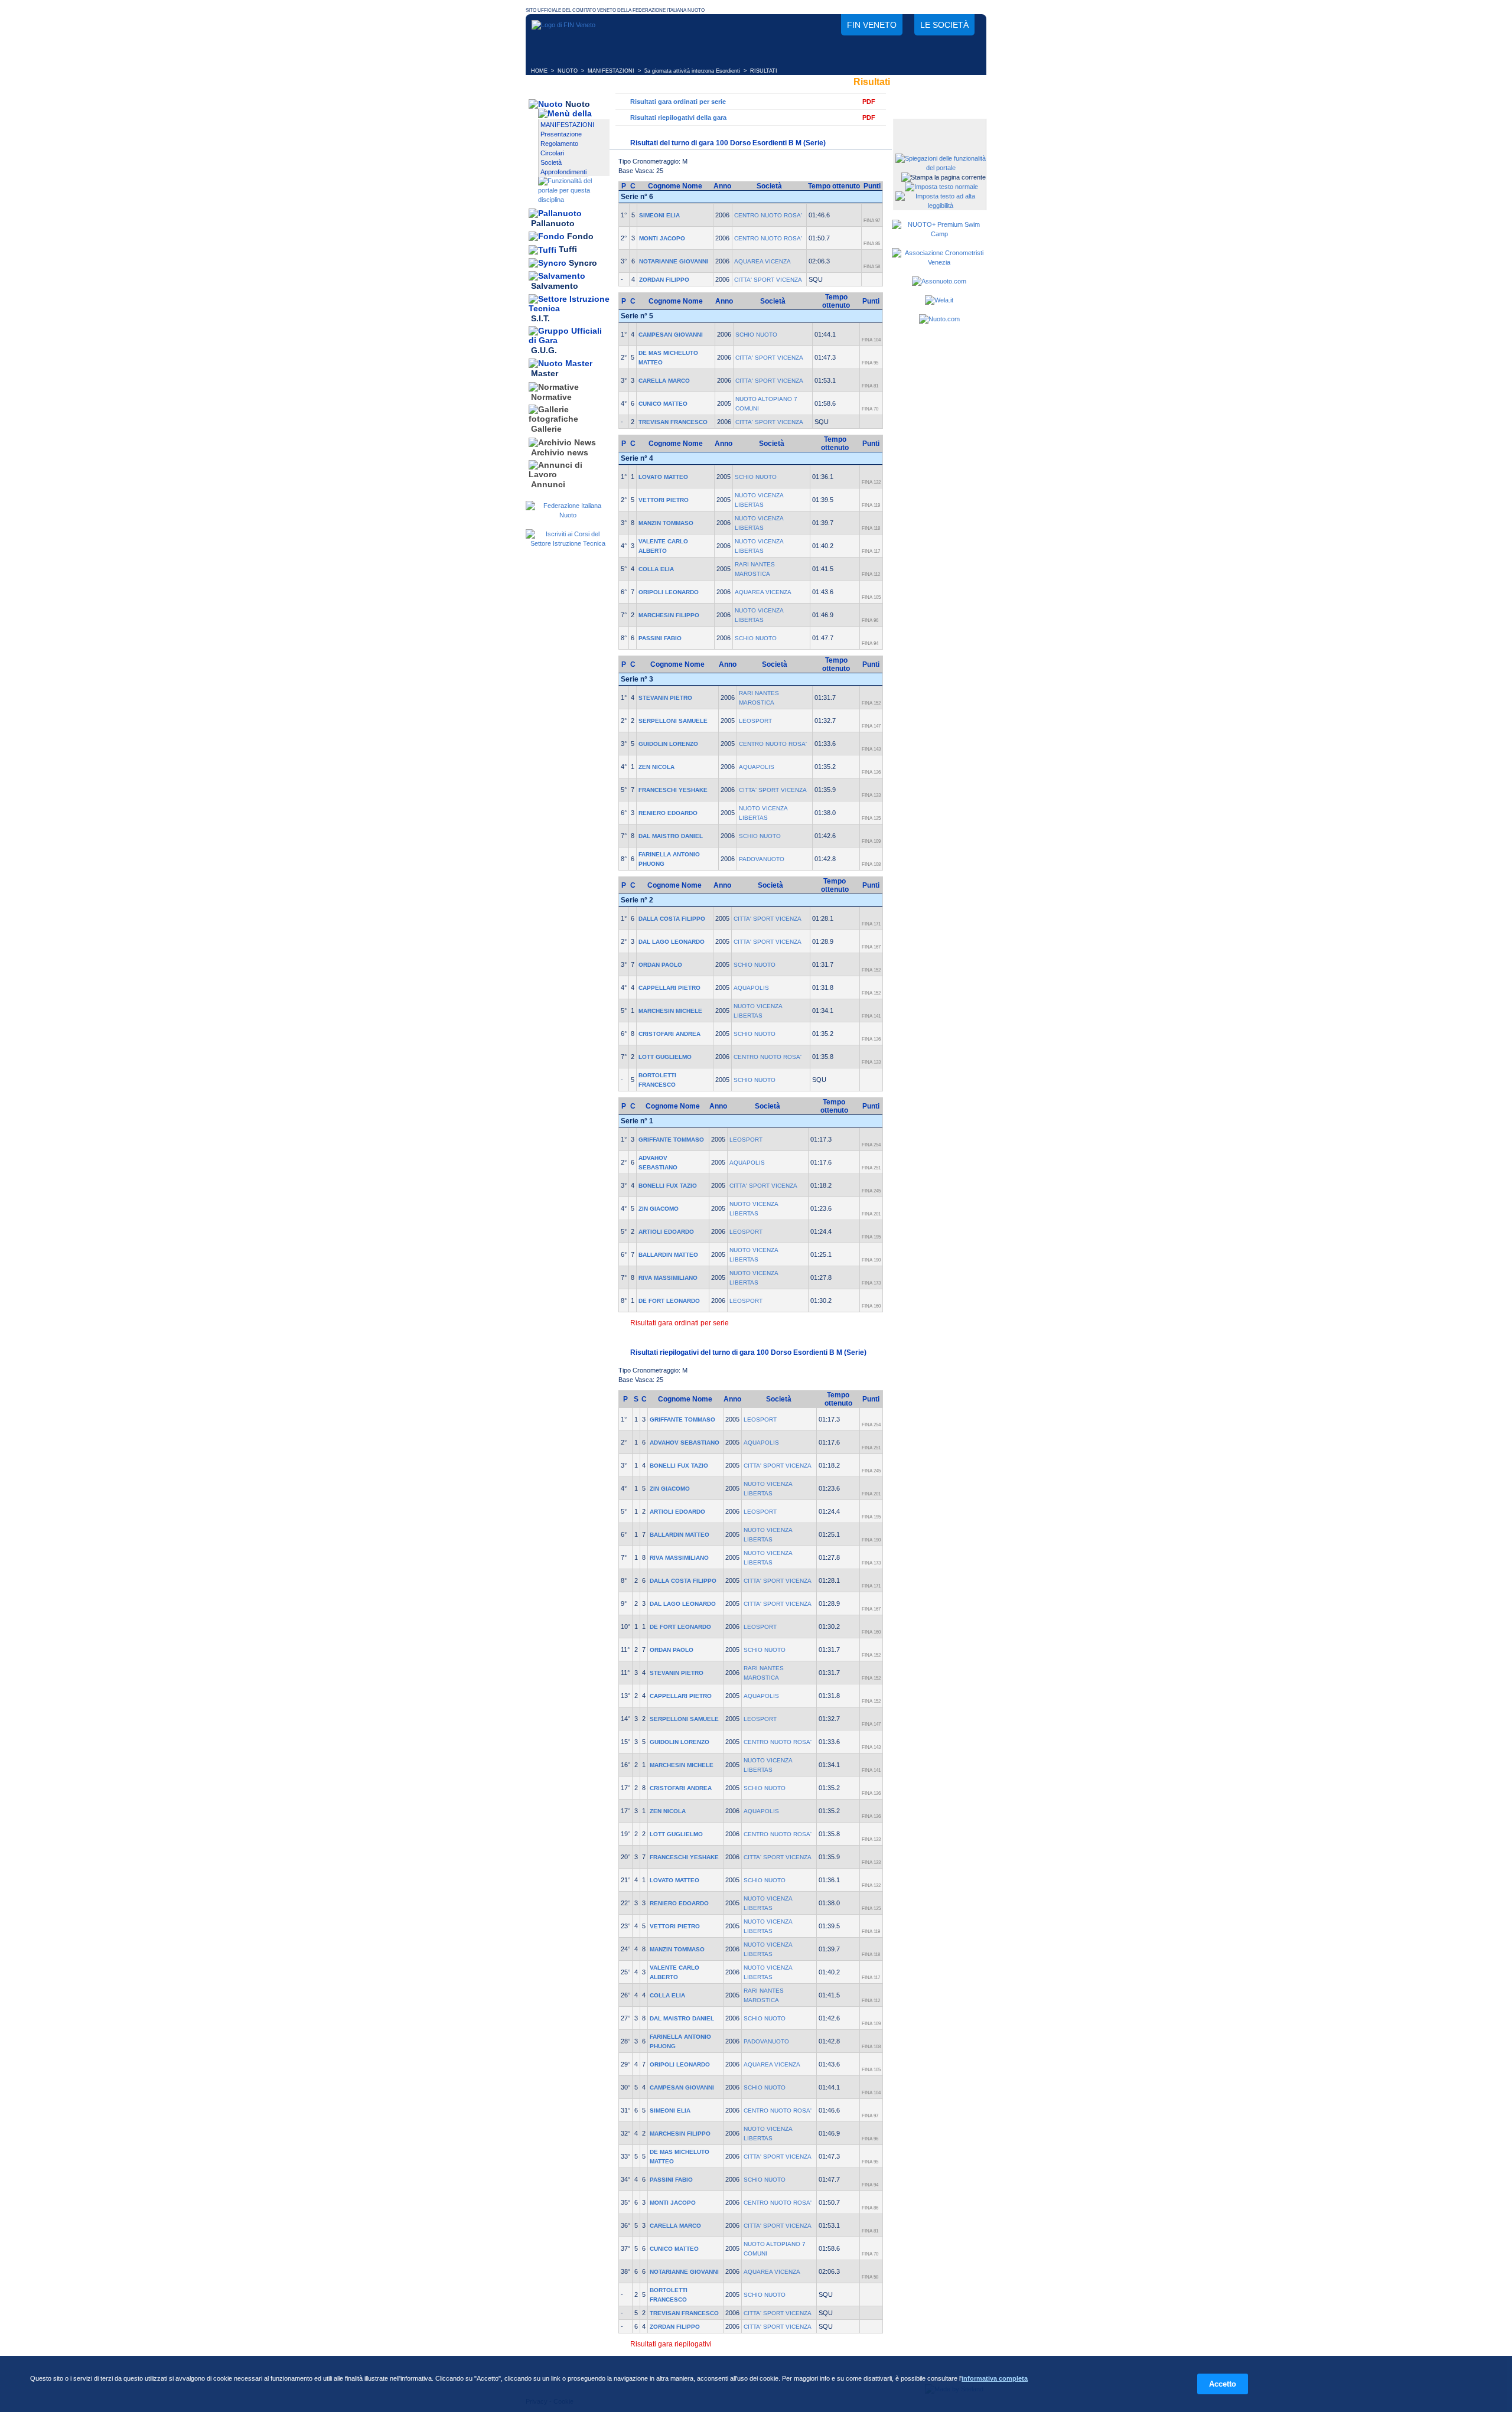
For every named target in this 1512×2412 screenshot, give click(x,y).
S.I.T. (540, 318)
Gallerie (546, 429)
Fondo (580, 236)
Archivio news (560, 452)
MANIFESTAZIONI (611, 71)
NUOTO (568, 71)
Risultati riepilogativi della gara (678, 118)
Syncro (583, 263)
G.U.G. (544, 350)
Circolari (552, 153)
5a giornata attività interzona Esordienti (692, 71)
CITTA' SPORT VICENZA (768, 280)
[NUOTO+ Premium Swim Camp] (939, 234)
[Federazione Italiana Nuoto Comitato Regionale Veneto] (563, 25)
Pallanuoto (553, 223)
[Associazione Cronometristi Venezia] (939, 262)
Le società (944, 25)
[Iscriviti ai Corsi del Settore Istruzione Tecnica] (568, 543)
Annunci (548, 484)
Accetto (1223, 2384)
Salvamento (555, 286)
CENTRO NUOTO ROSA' (768, 215)
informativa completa (995, 2378)
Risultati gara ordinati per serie (678, 102)
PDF (869, 102)
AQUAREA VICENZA (762, 261)
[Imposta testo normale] (941, 187)
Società (551, 162)
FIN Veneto (872, 25)
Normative (551, 397)
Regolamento (559, 144)
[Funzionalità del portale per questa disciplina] (574, 200)
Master (545, 374)
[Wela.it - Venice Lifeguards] (939, 300)
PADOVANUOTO (762, 859)
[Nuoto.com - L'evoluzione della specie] (939, 319)
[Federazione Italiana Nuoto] (568, 515)
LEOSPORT (755, 721)
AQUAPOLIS (757, 767)
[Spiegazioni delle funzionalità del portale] (941, 168)
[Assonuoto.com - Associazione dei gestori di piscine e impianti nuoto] (939, 281)
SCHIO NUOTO (756, 335)
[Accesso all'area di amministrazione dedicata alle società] (939, 128)
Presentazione (561, 134)
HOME (539, 71)
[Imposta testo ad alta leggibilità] (941, 206)
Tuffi (568, 250)
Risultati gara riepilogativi (671, 2344)
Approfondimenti (563, 172)
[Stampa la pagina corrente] (944, 177)
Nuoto (578, 104)
